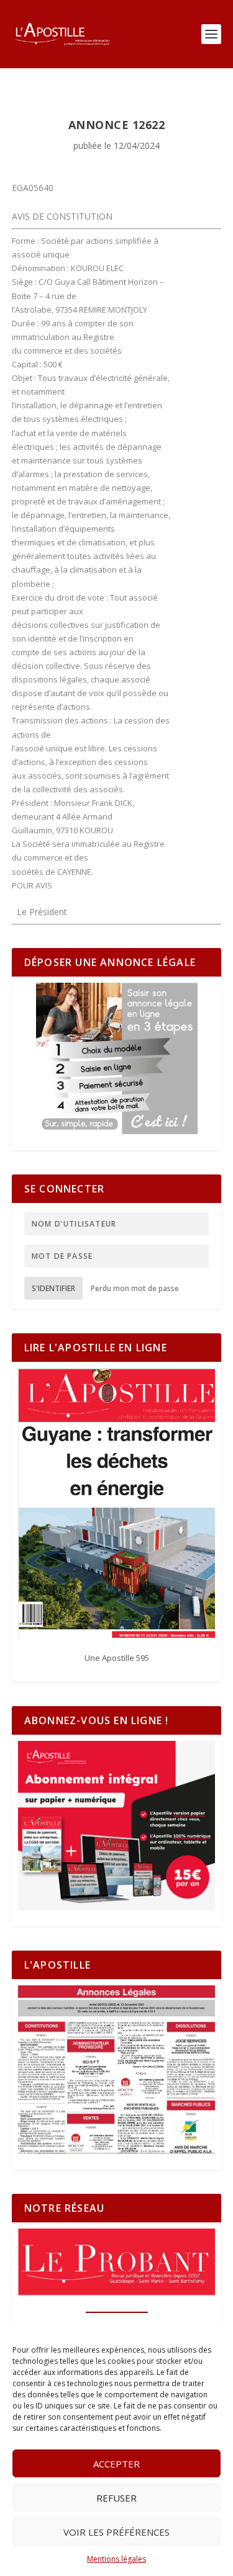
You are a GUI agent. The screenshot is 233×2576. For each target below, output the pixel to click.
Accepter (116, 2464)
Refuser (116, 2498)
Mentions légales (116, 2559)
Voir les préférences (116, 2532)
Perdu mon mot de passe (135, 1288)
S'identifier (53, 1288)
